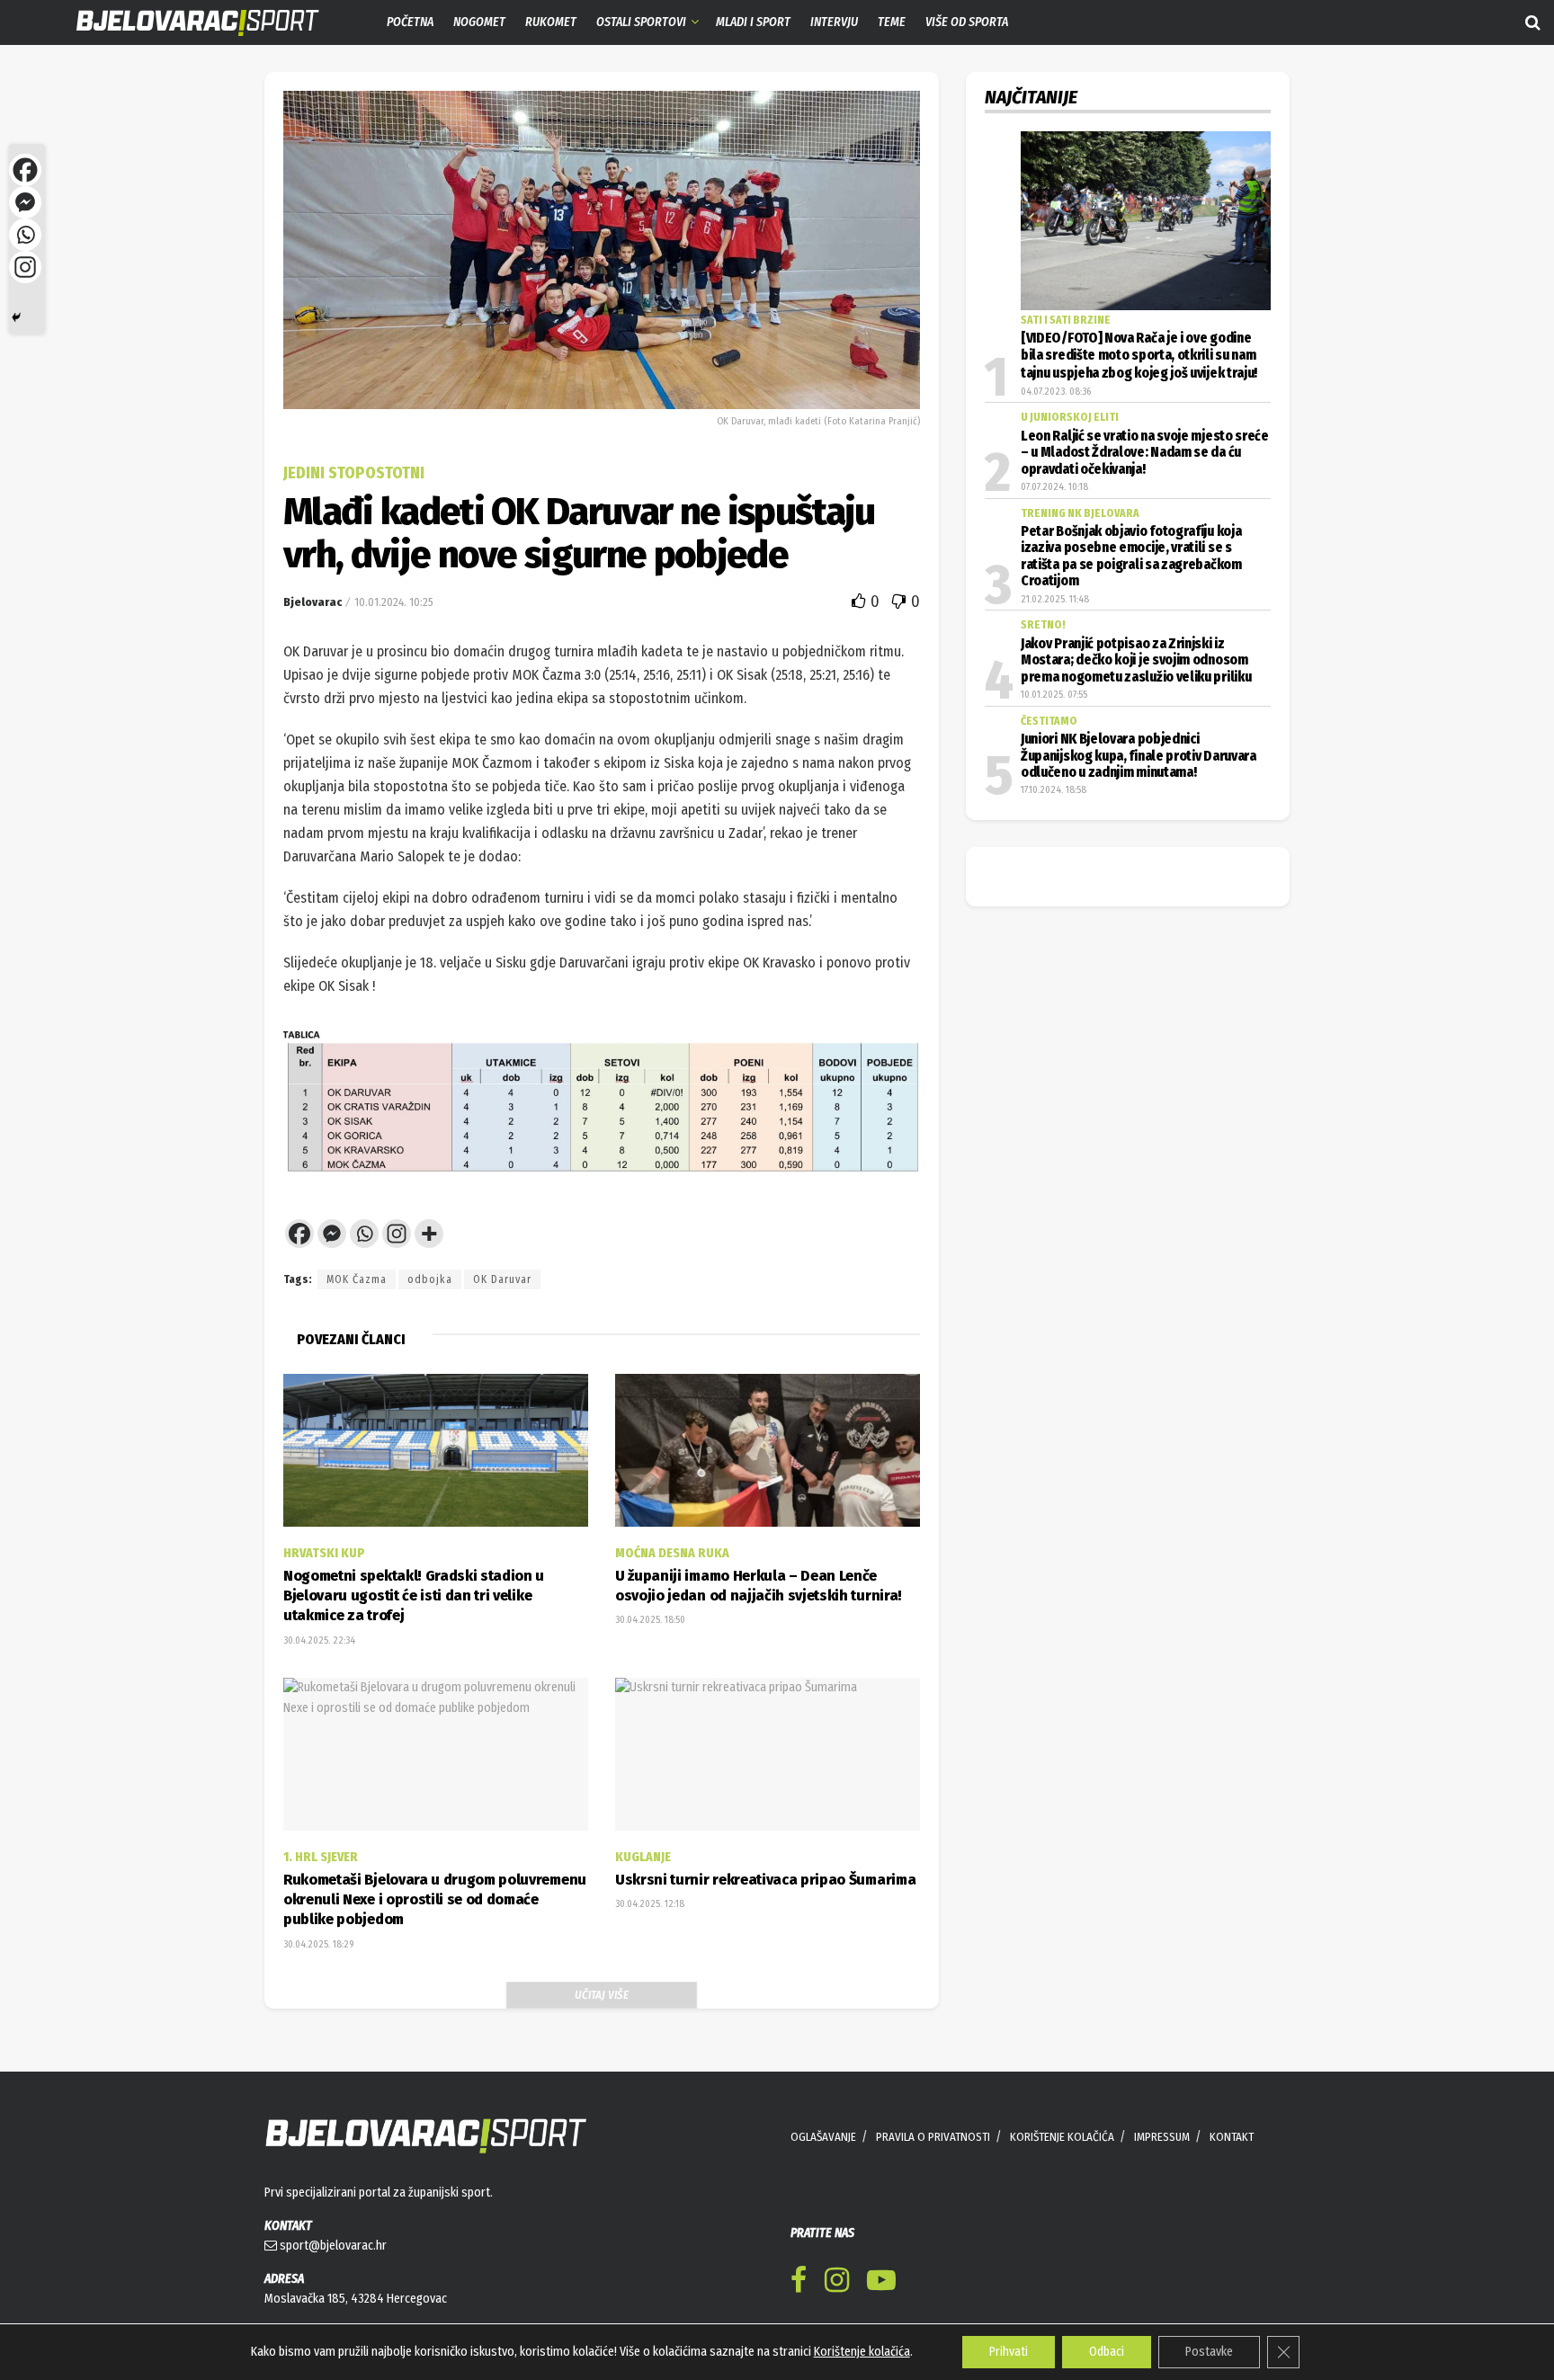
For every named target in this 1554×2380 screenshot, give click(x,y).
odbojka (430, 1279)
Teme (892, 22)
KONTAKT (1232, 2137)
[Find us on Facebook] (799, 2283)
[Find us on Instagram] (837, 2283)
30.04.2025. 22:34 (319, 1640)
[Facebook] (299, 1234)
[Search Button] (1533, 22)
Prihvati (1009, 2352)
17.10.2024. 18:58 (1054, 790)
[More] (429, 1234)
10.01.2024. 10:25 (394, 602)
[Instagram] (397, 1234)
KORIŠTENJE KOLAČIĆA (1062, 2137)
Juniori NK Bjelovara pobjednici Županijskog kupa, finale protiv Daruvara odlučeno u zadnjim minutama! (1139, 756)
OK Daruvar (502, 1279)
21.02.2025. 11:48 (1055, 599)
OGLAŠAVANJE (823, 2137)
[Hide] (16, 317)
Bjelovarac (313, 602)
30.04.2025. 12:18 (650, 1904)
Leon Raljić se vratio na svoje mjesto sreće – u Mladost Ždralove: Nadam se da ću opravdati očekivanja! (1145, 453)
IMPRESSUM (1162, 2137)
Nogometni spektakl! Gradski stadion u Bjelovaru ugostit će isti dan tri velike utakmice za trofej (414, 1596)
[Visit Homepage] (184, 23)
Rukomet (551, 22)
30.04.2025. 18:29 (318, 1944)
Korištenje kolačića (862, 2352)
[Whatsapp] (364, 1234)
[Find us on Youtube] (881, 2283)
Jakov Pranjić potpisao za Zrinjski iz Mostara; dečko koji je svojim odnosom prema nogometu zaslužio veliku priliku (1136, 660)
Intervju (834, 22)
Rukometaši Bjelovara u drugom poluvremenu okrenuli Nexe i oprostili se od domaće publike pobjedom (435, 1900)
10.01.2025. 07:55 (1054, 695)
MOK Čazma (357, 1279)
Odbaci (1107, 2352)
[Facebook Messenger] (332, 1234)
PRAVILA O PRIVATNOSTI (933, 2137)
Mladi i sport (753, 22)
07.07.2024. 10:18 (1054, 487)
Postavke (1209, 2352)
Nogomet (479, 22)
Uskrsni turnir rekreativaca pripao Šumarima (765, 1880)
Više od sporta (967, 22)
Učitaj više (602, 1995)
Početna (410, 22)
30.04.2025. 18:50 (650, 1620)
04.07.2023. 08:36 (1056, 392)
